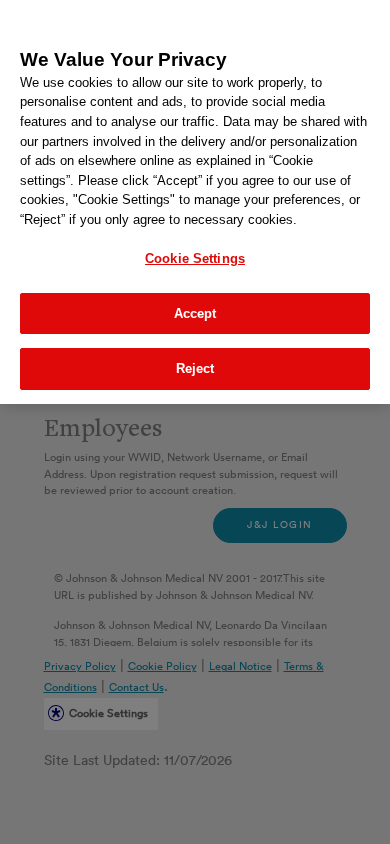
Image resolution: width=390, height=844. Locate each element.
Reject (195, 368)
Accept (195, 313)
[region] (195, 202)
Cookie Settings (195, 258)
